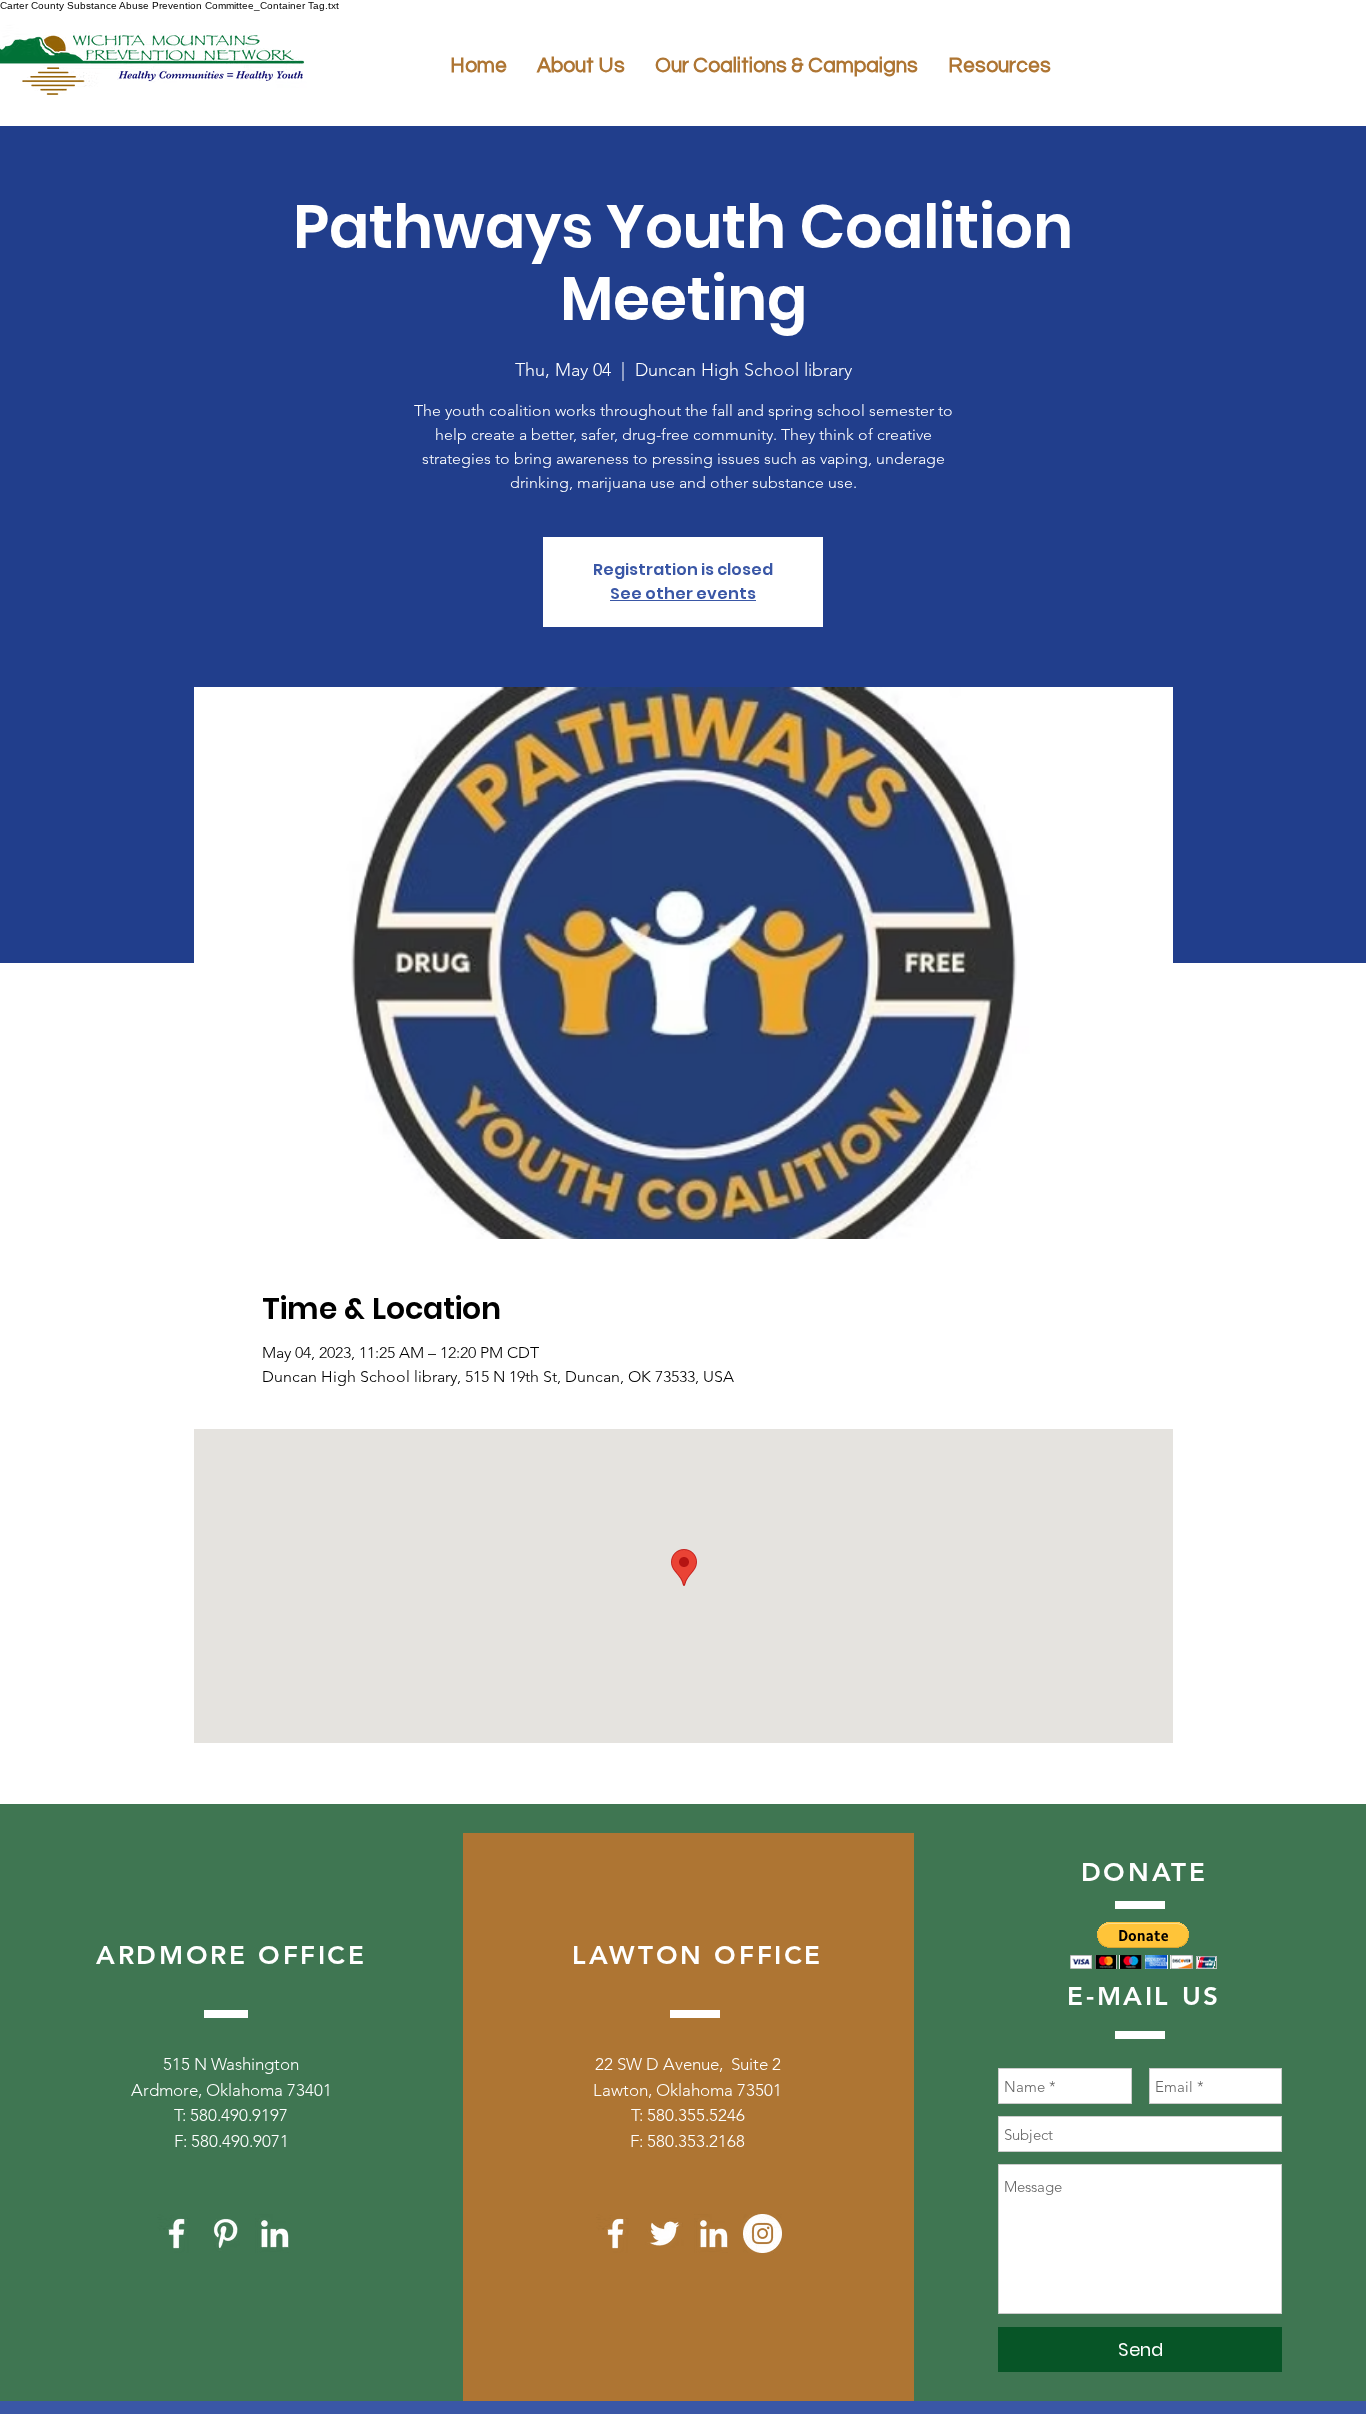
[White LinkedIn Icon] (274, 2233)
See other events (683, 593)
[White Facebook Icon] (176, 2233)
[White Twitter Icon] (664, 2233)
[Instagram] (762, 2233)
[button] (1143, 1945)
